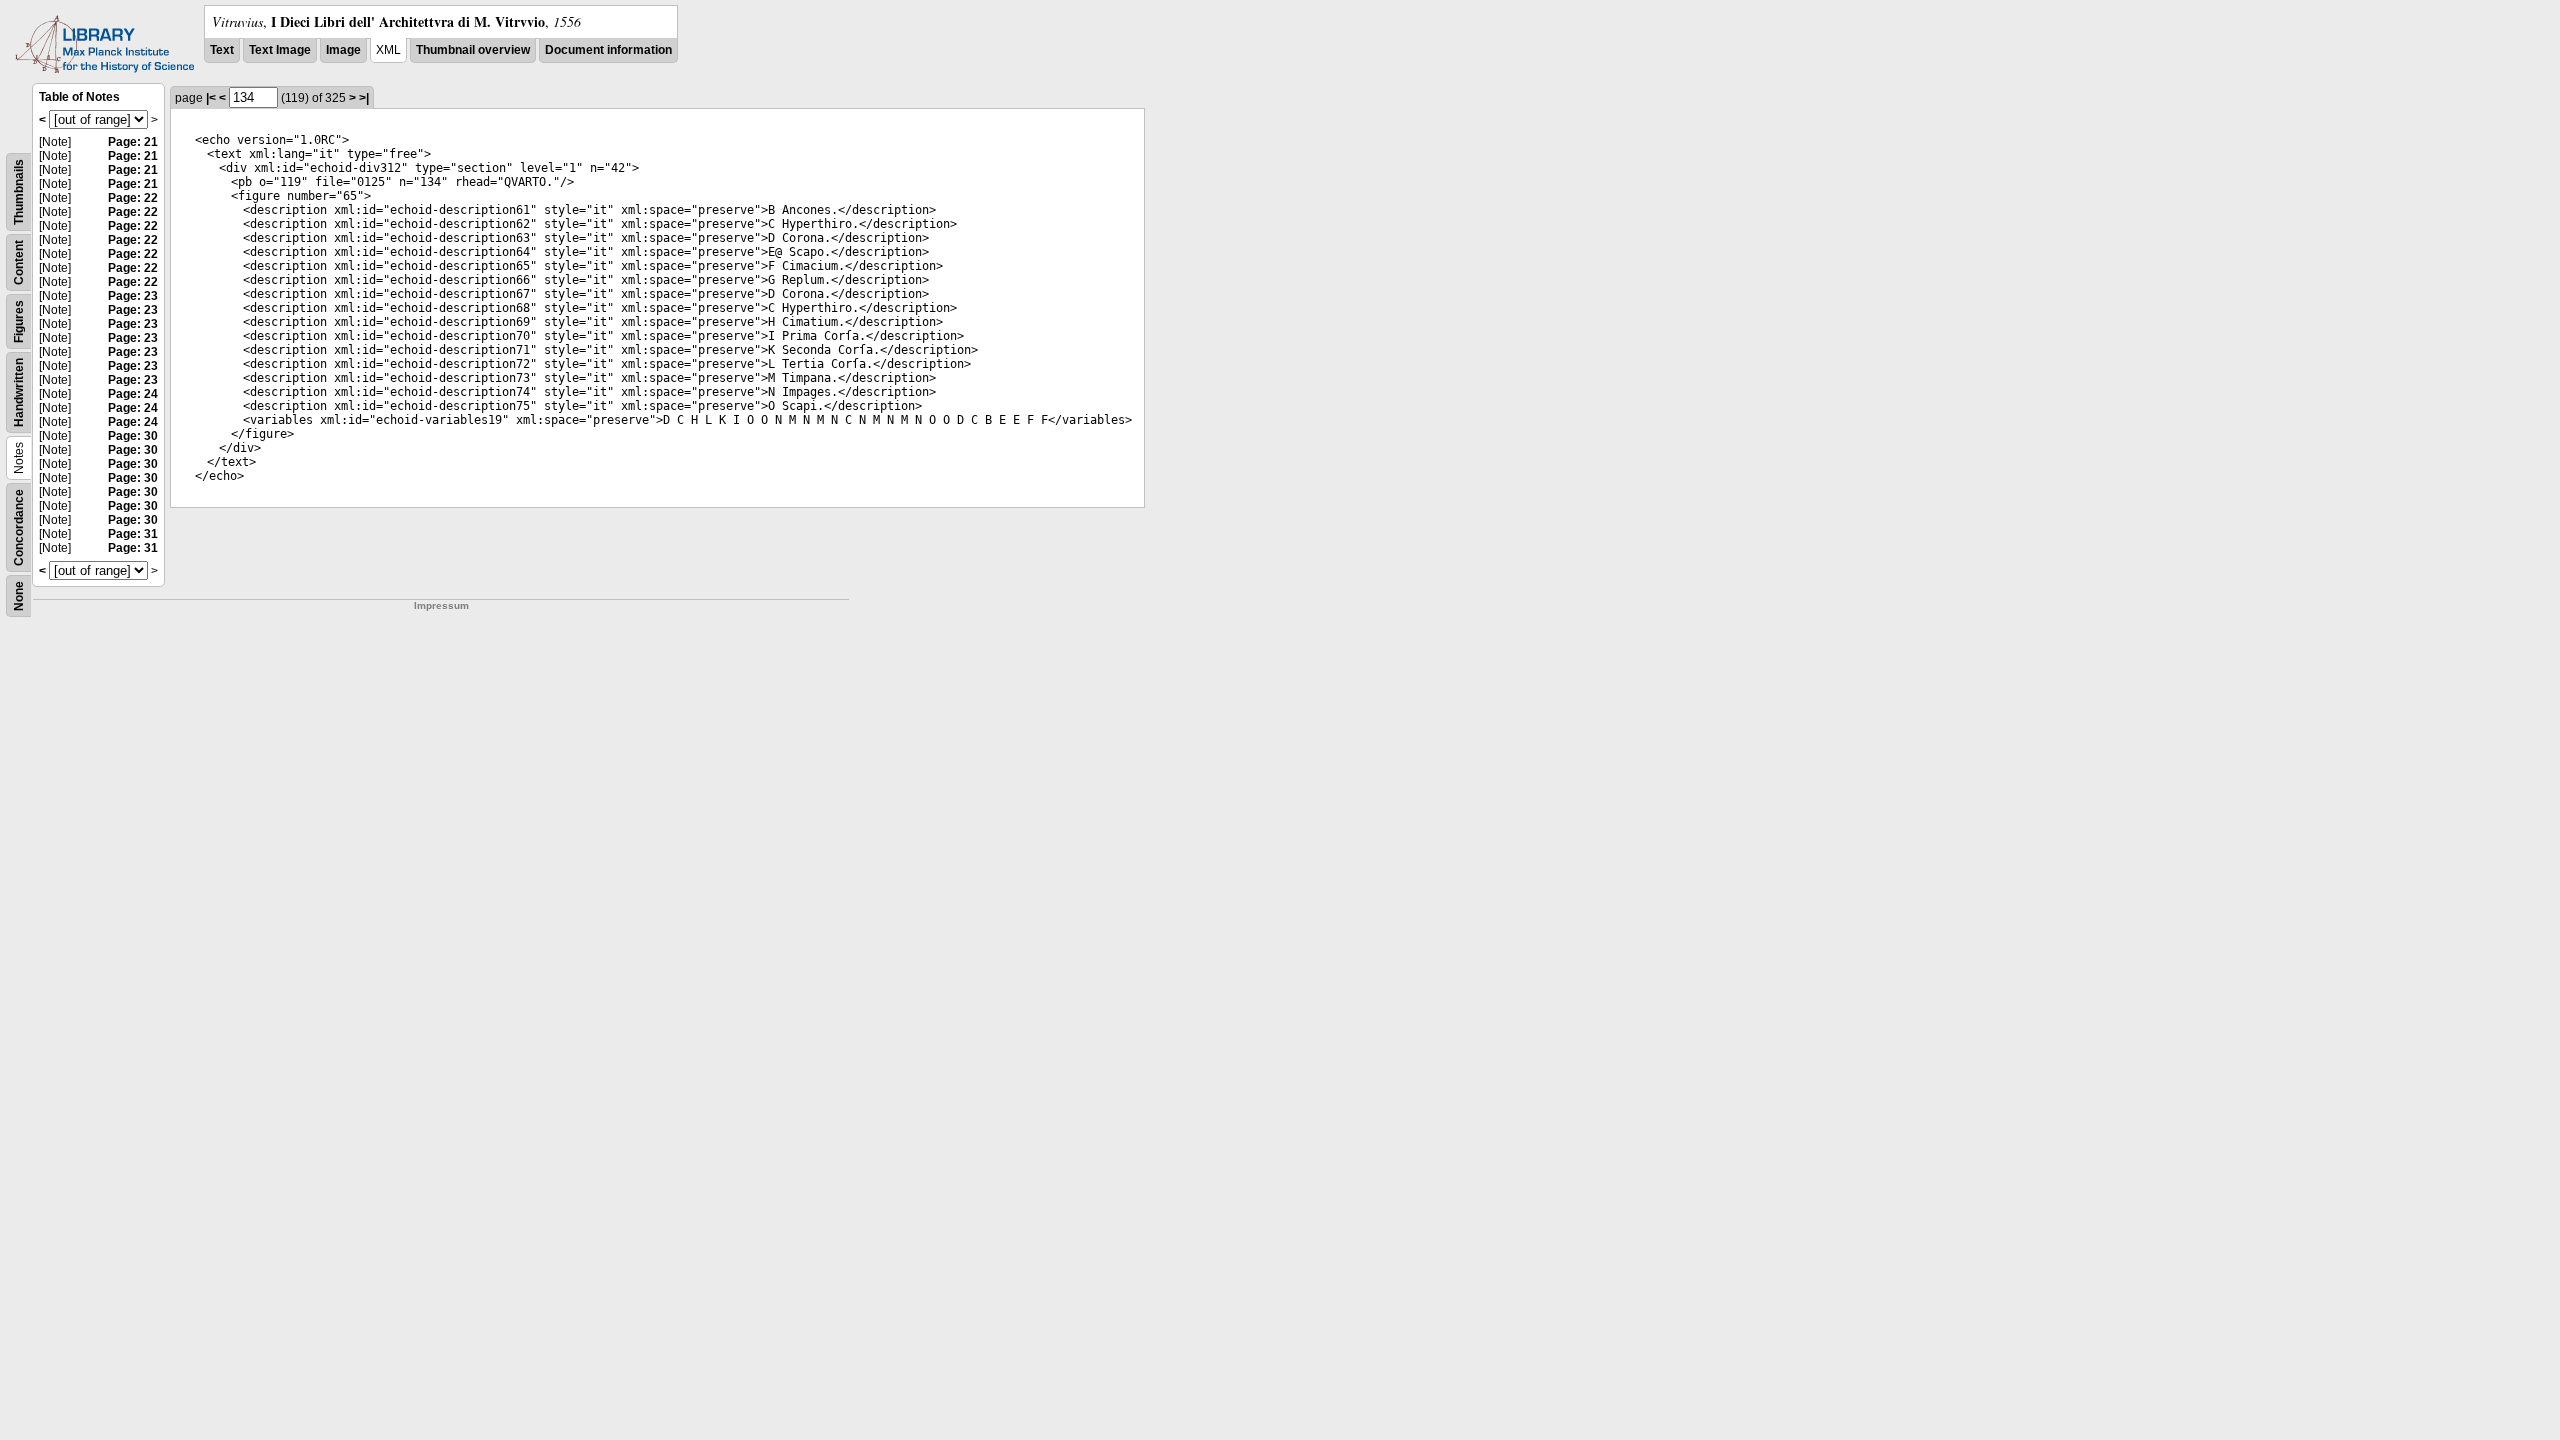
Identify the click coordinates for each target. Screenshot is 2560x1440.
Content (19, 262)
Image (343, 50)
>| (364, 98)
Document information (608, 50)
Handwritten (19, 392)
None (19, 596)
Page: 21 (133, 142)
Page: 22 (133, 198)
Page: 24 (133, 394)
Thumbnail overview (473, 50)
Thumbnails (19, 192)
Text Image (280, 50)
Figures (19, 321)
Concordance (19, 527)
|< (211, 98)
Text (222, 50)
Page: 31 (133, 534)
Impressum (441, 605)
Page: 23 (133, 296)
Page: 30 (133, 436)
